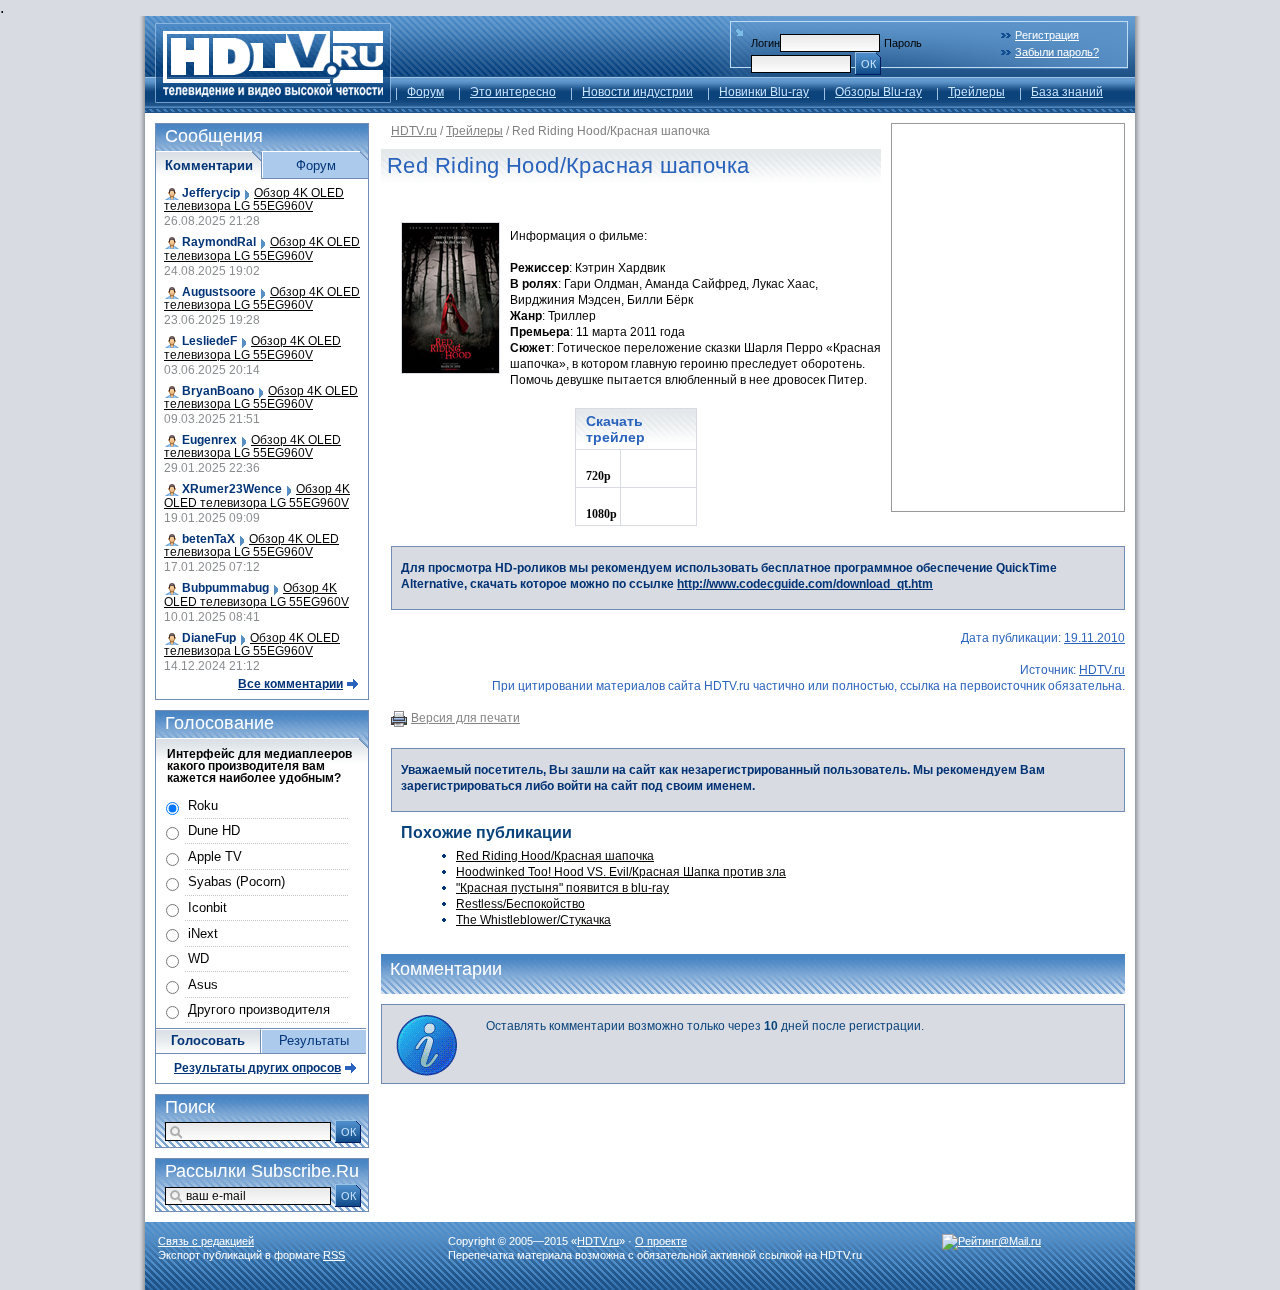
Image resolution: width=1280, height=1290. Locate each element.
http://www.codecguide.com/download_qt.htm (805, 584)
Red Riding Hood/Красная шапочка (555, 856)
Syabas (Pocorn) (236, 881)
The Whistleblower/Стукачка (533, 920)
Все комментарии (290, 684)
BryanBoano (218, 391)
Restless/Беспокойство (520, 904)
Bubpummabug (225, 588)
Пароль (903, 43)
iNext (203, 933)
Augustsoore (219, 292)
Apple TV (215, 856)
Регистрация (1047, 35)
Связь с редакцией (206, 1241)
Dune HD (214, 830)
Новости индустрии (637, 92)
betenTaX (208, 539)
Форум (425, 92)
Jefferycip (211, 193)
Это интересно (513, 92)
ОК (868, 64)
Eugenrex (209, 440)
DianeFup (209, 638)
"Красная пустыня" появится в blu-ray (562, 888)
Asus (203, 984)
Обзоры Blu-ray (878, 92)
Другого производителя (259, 1009)
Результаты (314, 1040)
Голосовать (208, 1040)
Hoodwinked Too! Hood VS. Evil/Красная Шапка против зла (621, 872)
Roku (203, 805)
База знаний (1067, 92)
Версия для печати (465, 718)
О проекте (661, 1241)
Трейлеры (976, 92)
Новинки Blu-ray (764, 92)
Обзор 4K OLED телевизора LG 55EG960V (254, 199)
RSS (334, 1255)
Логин (765, 43)
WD (198, 958)
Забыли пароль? (1057, 52)
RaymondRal (219, 242)
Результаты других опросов (257, 1068)
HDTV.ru (414, 131)
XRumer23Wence (232, 489)
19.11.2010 (1094, 638)
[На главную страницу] (273, 97)
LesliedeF (209, 341)
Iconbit (207, 907)
